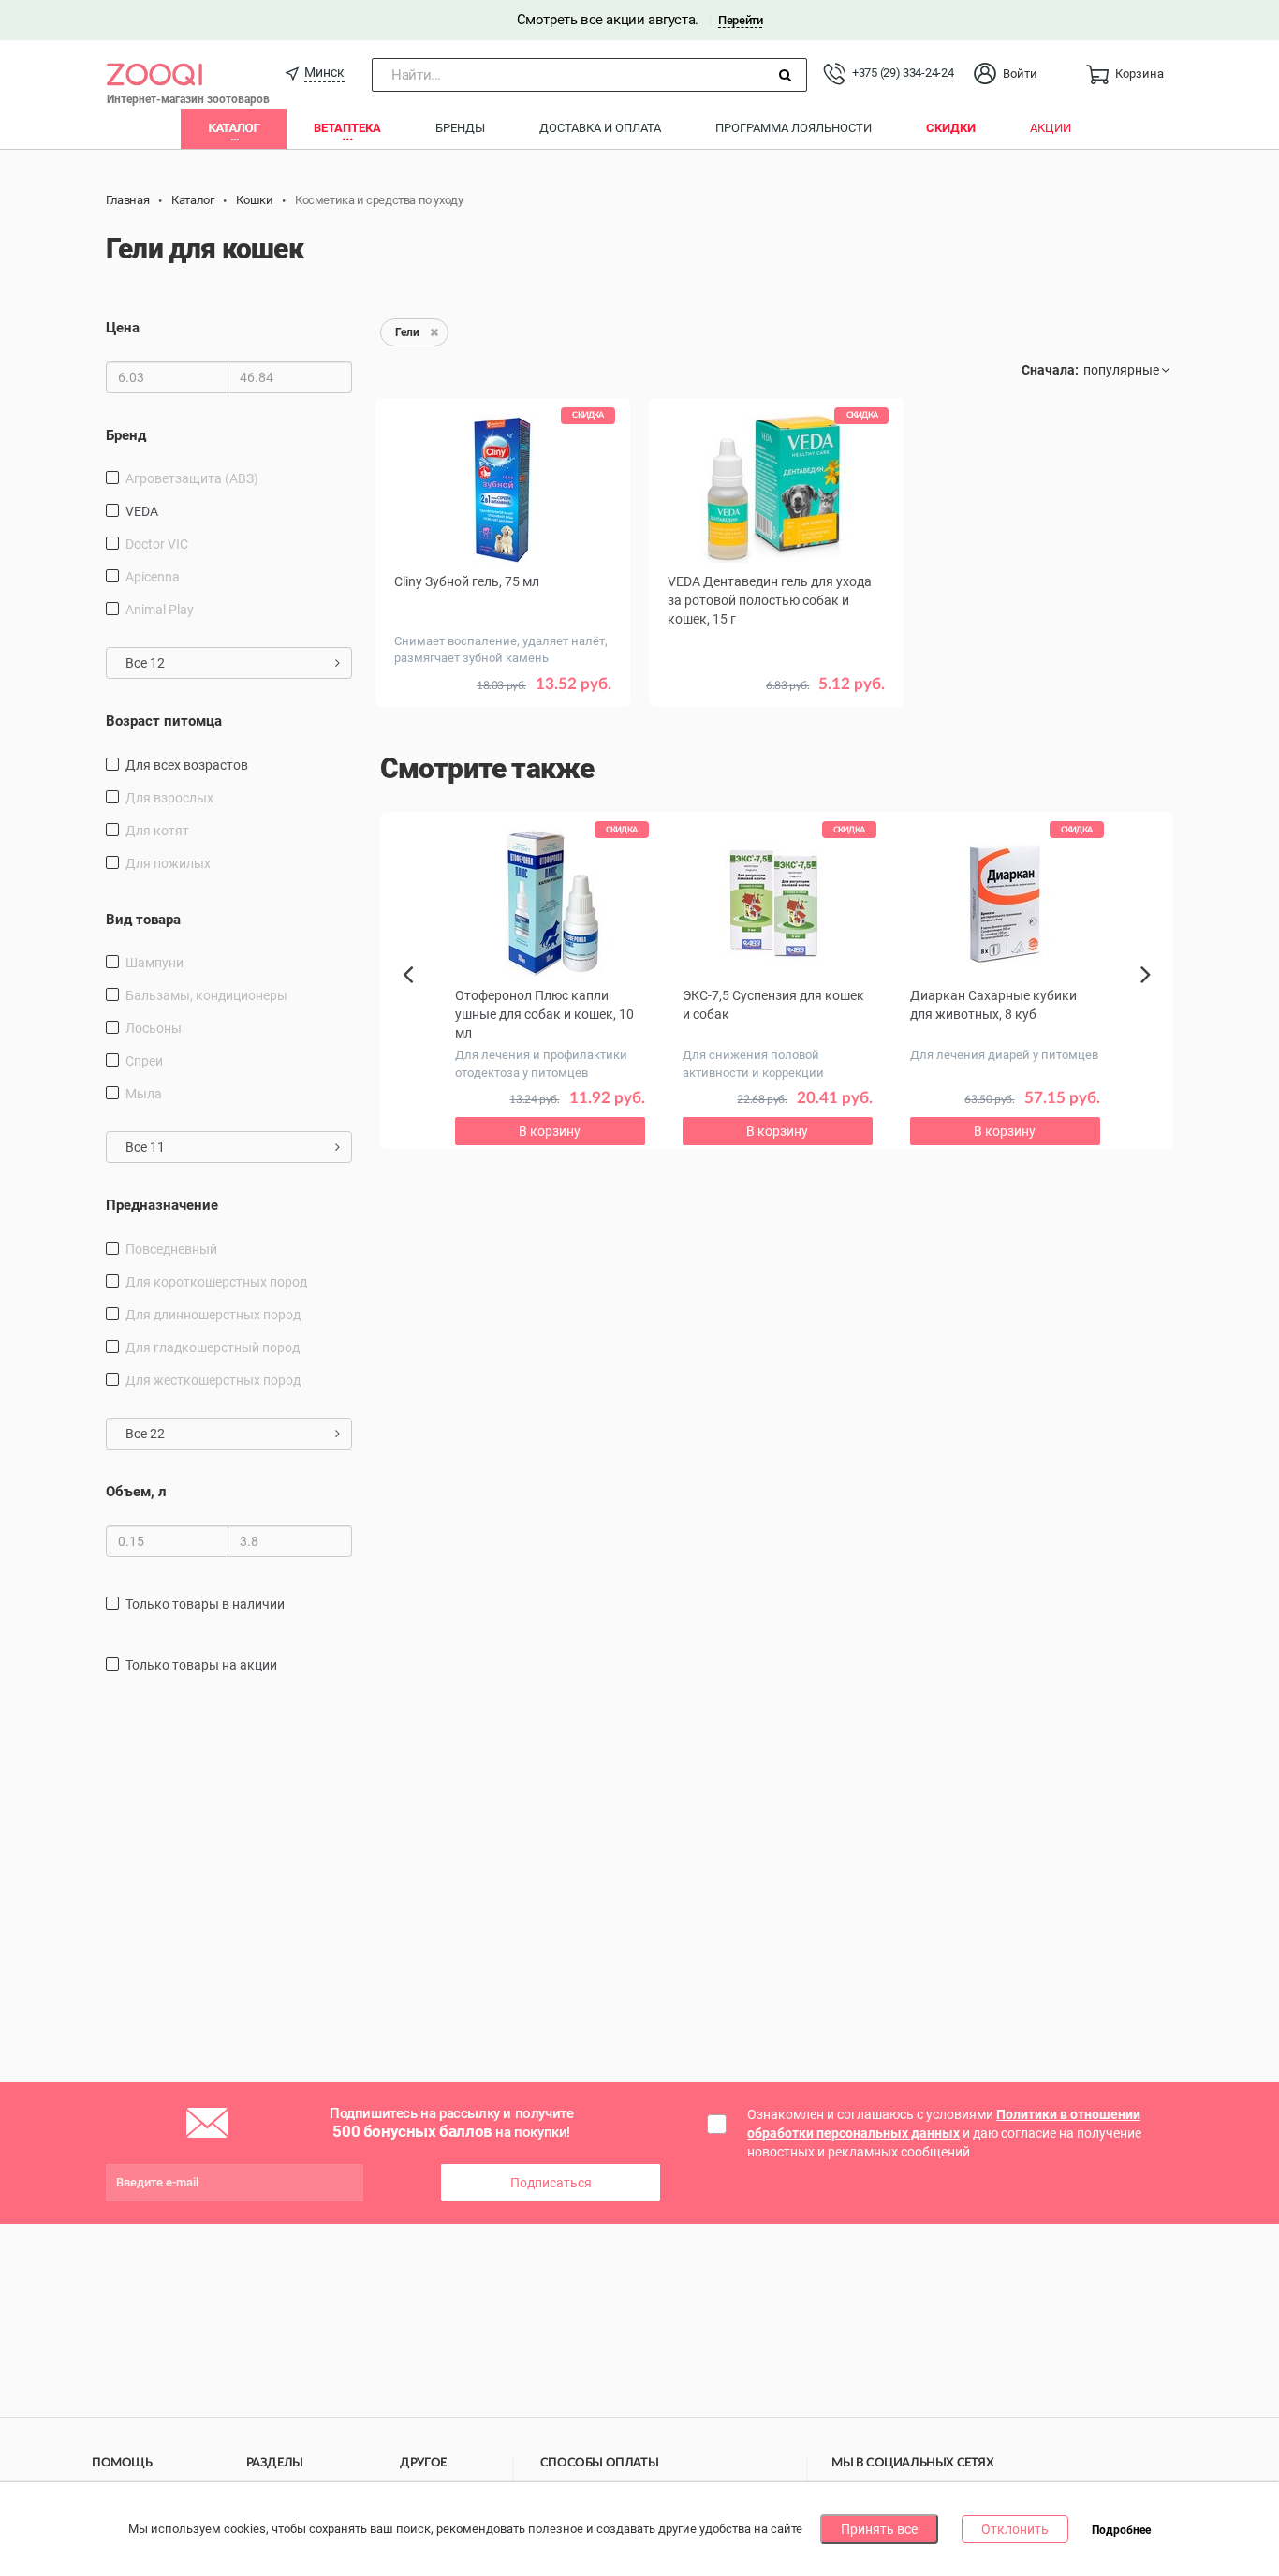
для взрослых (169, 798)
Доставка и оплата (600, 128)
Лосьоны (154, 1028)
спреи (144, 1061)
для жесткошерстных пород (213, 1380)
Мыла (144, 1094)
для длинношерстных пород (213, 1315)
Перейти (740, 20)
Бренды (460, 128)
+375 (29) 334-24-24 (903, 73)
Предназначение (162, 1205)
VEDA (142, 511)
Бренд (126, 435)
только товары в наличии (205, 1604)
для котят (157, 831)
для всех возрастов (187, 765)
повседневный (171, 1249)
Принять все (879, 2529)
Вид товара (143, 920)
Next (1148, 995)
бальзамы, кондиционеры (206, 995)
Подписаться (551, 2183)
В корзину (550, 1131)
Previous (418, 1007)
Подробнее (1121, 2530)
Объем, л (136, 1492)
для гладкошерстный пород (213, 1347)
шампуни (154, 963)
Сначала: (1050, 370)
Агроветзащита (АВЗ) (192, 478)
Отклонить (1015, 2529)
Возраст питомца (164, 721)
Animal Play (160, 610)
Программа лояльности (794, 128)
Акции (1051, 128)
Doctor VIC (157, 544)
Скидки (951, 128)
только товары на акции (201, 1665)
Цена (123, 328)
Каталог (234, 128)
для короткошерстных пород (216, 1282)
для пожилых (168, 863)
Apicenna (153, 577)
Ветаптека (347, 128)
